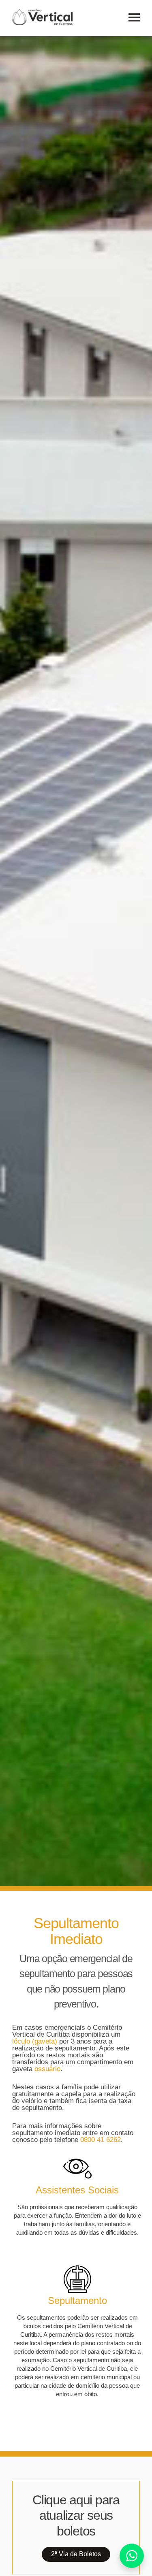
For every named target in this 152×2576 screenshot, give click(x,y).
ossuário (47, 2069)
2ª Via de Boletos (76, 2554)
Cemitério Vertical (42, 17)
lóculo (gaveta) (35, 2041)
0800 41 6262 (101, 2140)
